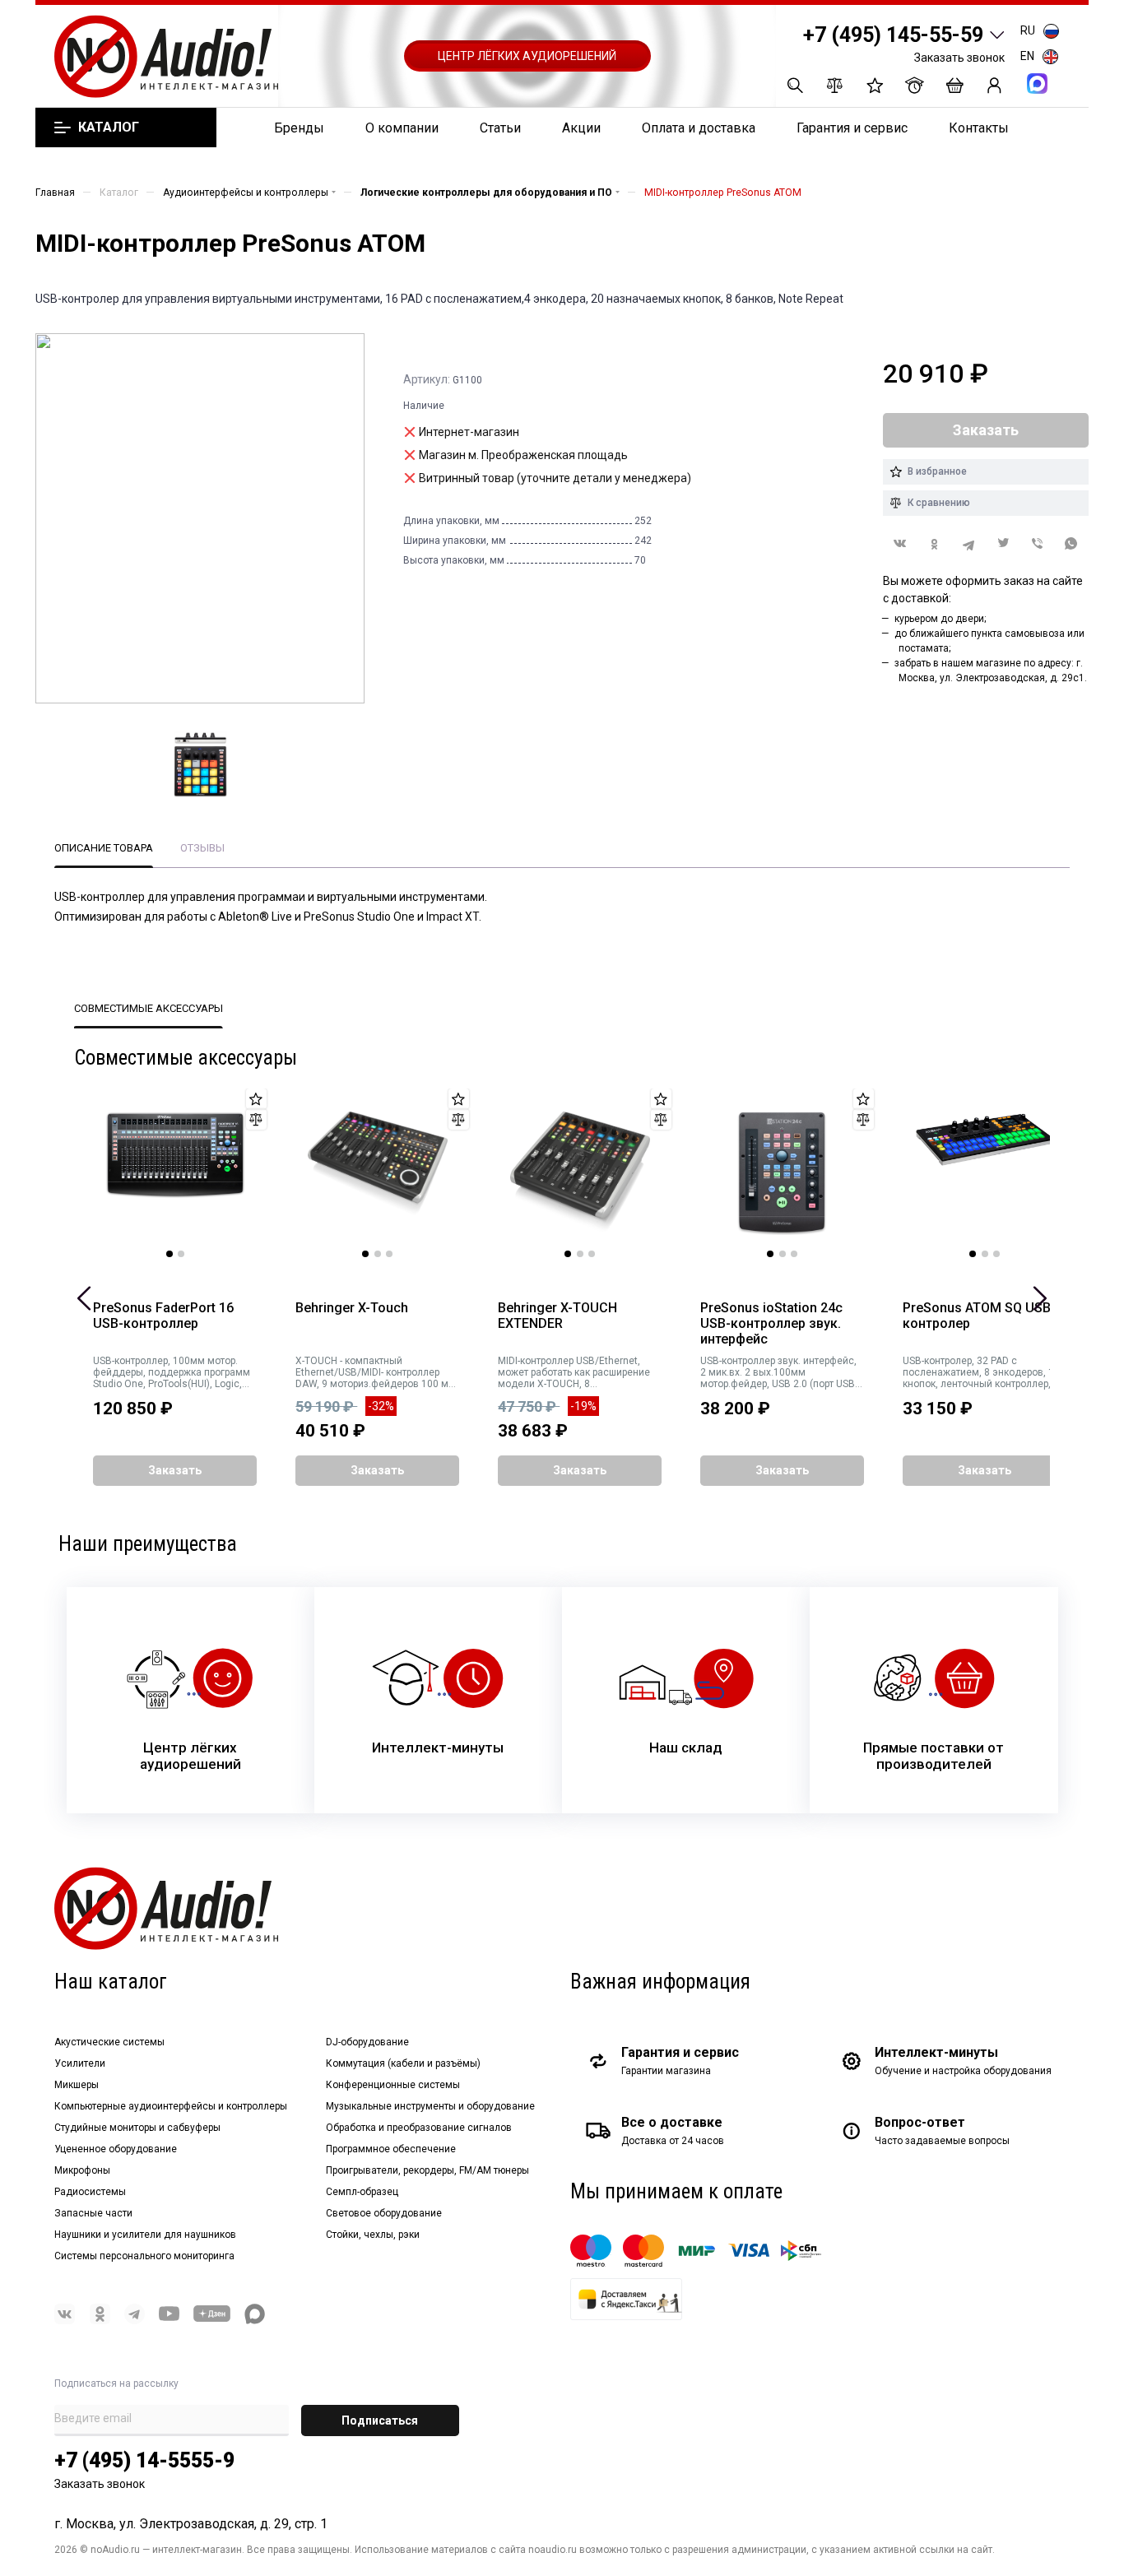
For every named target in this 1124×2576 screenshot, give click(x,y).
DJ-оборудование (367, 2042)
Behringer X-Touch (352, 1308)
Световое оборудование (384, 2213)
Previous (84, 1298)
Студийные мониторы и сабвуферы (137, 2128)
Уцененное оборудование (116, 2149)
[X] (1003, 544)
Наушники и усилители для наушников (145, 2235)
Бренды (299, 128)
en (1027, 56)
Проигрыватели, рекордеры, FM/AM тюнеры (427, 2170)
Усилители (80, 2063)
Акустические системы (109, 2042)
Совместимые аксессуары (149, 1008)
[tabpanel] (175, 1173)
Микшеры (77, 2085)
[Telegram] (968, 544)
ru (1028, 30)
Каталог (108, 128)
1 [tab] (170, 1254)
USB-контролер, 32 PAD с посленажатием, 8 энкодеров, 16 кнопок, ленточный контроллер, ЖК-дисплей (981, 1372)
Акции (581, 128)
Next (1040, 1298)
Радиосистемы (90, 2192)
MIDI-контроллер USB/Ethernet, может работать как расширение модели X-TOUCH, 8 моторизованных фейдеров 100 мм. (574, 1372)
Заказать (175, 1470)
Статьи (500, 128)
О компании (402, 128)
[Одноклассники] (935, 544)
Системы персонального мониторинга (144, 2256)
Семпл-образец (362, 2192)
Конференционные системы (393, 2085)
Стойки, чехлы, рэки (373, 2235)
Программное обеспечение (391, 2149)
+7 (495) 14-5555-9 (144, 2460)
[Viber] (1038, 544)
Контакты (979, 128)
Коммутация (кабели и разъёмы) (403, 2063)
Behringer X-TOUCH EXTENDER (557, 1316)
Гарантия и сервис (852, 128)
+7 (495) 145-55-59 (893, 35)
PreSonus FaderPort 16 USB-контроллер (163, 1316)
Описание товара (104, 848)
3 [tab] (389, 1254)
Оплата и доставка (699, 128)
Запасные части (93, 2213)
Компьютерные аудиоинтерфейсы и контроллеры (171, 2106)
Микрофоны (82, 2170)
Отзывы (202, 848)
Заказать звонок (959, 58)
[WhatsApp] (1071, 544)
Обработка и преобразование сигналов (419, 2128)
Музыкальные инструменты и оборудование (430, 2106)
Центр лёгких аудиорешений (527, 56)
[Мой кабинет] (994, 85)
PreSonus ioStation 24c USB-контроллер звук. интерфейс (771, 1324)
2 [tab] (181, 1254)
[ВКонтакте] (900, 543)
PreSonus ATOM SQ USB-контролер (979, 1316)
